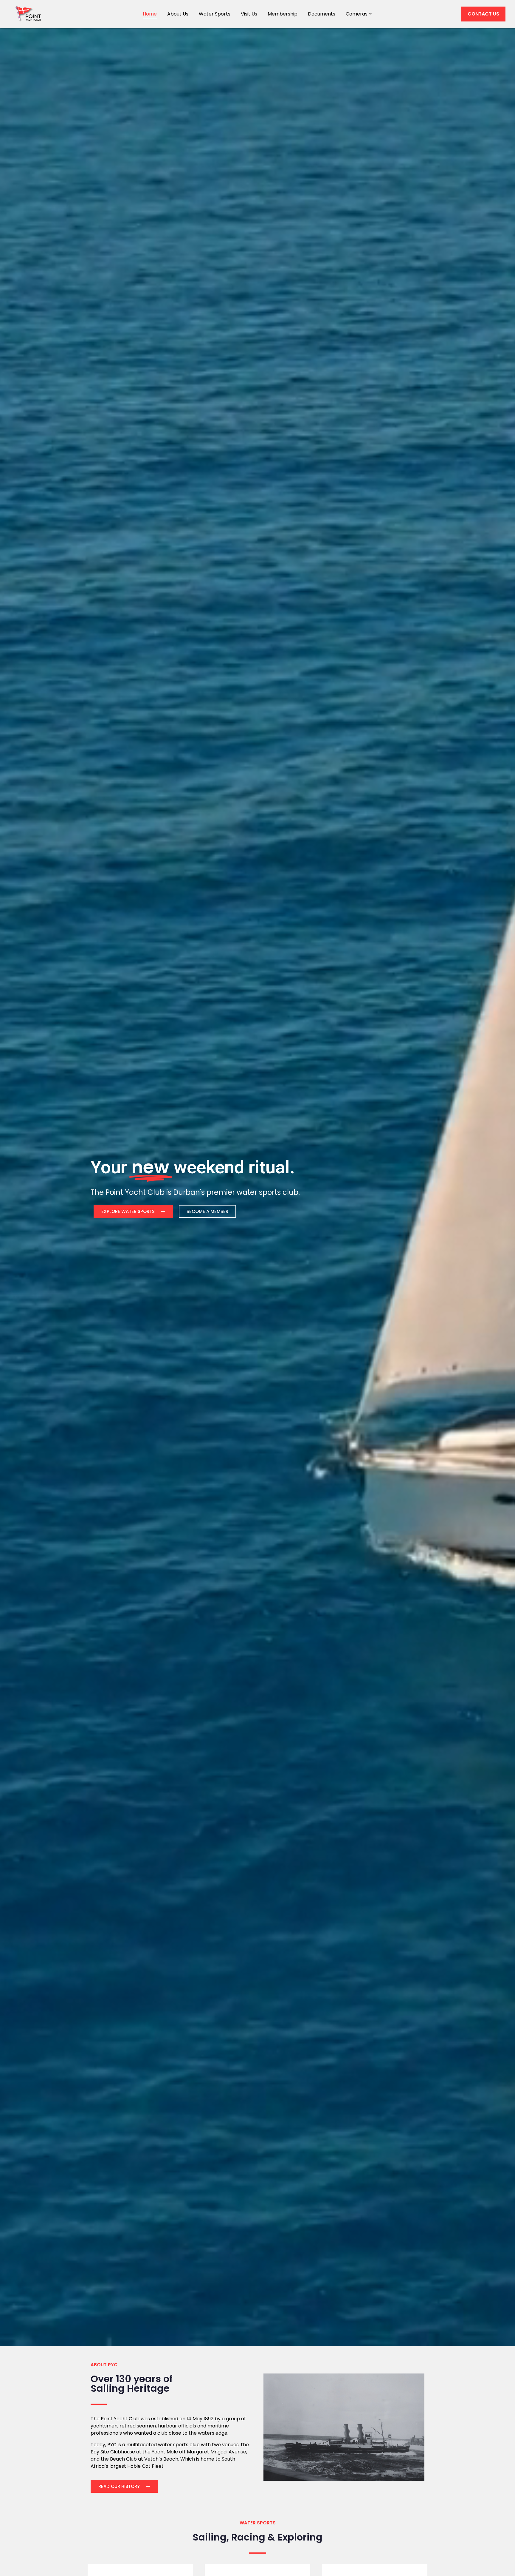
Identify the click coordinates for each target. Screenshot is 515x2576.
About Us (178, 14)
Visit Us (249, 14)
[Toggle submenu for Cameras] (370, 14)
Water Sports (215, 14)
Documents (322, 14)
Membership (283, 14)
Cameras (357, 14)
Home (150, 14)
